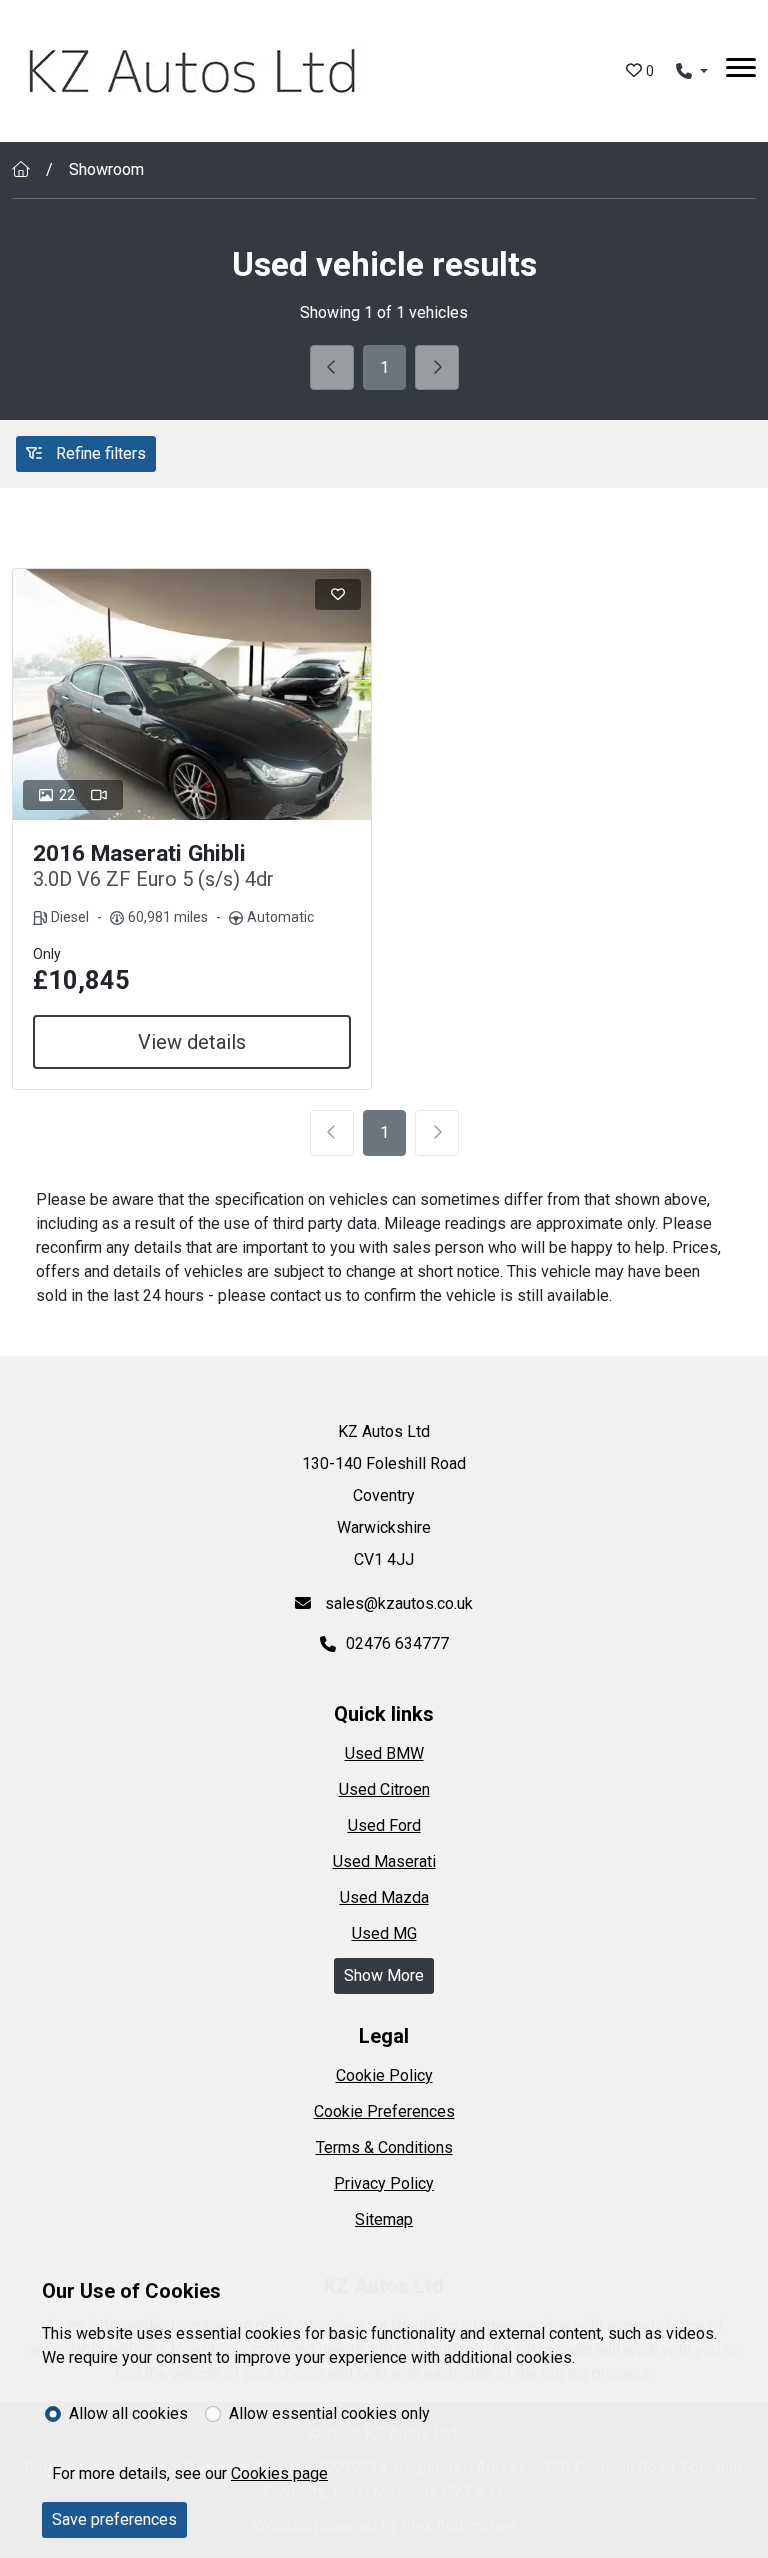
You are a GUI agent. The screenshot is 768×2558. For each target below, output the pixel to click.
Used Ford (384, 1825)
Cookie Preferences (384, 2111)
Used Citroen (384, 1789)
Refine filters (99, 453)
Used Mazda (384, 1897)
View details (192, 1042)
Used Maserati (384, 1861)
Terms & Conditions (384, 2147)
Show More (384, 1975)
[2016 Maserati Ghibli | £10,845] (192, 694)
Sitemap (384, 2219)
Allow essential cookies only (329, 2413)
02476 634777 (397, 1643)
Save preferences (114, 2519)
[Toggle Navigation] (741, 71)
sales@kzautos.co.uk (397, 1603)
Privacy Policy (384, 2183)
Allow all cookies (128, 2413)
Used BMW (384, 1753)
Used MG (384, 1933)
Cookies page (279, 2473)
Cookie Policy (384, 2075)
